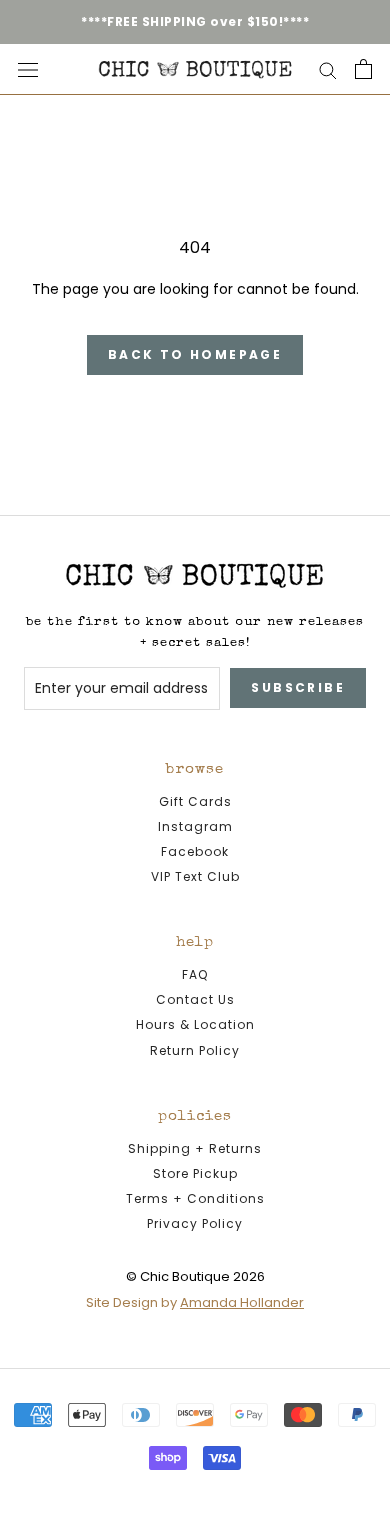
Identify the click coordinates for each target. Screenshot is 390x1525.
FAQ (195, 974)
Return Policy (195, 1050)
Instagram (195, 826)
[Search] (328, 69)
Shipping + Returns (195, 1148)
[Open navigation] (28, 69)
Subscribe (298, 687)
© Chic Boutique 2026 (195, 1276)
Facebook (195, 851)
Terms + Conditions (195, 1198)
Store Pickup (195, 1173)
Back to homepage (195, 354)
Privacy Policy (195, 1223)
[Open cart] (363, 69)
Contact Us (195, 999)
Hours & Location (195, 1024)
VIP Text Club (195, 876)
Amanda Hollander (242, 1302)
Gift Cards (195, 801)
